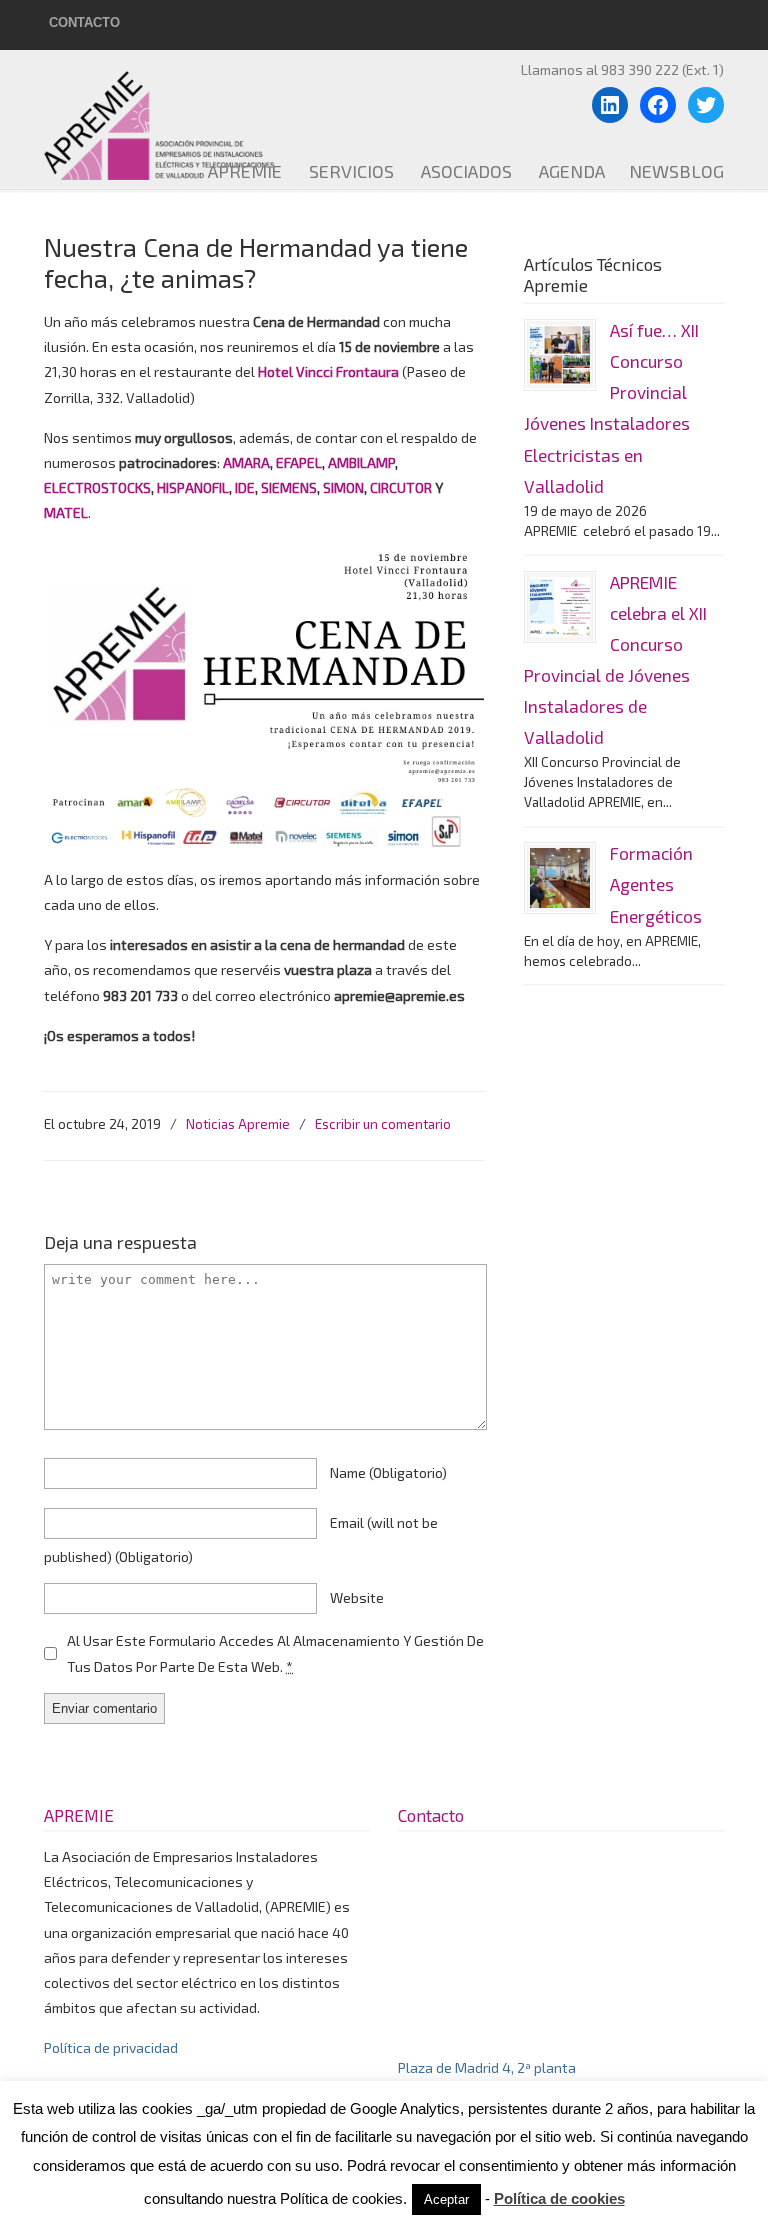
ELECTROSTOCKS (97, 487)
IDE (245, 487)
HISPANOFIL (193, 487)
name (388, 1472)
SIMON (343, 487)
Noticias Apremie (238, 1124)
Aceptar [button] (446, 2199)
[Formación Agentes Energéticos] (560, 878)
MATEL (66, 512)
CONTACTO (84, 22)
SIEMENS (289, 487)
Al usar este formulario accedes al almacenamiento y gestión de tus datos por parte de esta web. (275, 1653)
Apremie (189, 118)
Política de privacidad (111, 2047)
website (357, 1597)
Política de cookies (559, 2198)
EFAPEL (299, 462)
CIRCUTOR (399, 487)
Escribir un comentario (383, 1124)
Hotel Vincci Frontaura (330, 371)
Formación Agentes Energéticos (656, 884)
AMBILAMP (361, 462)
